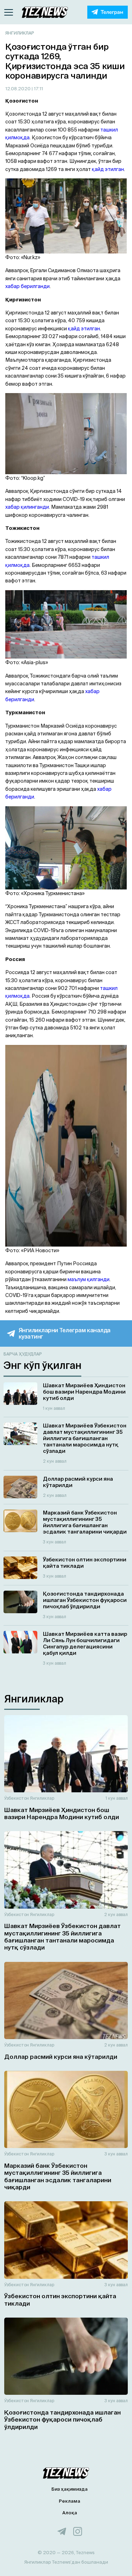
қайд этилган (108, 169)
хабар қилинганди (27, 507)
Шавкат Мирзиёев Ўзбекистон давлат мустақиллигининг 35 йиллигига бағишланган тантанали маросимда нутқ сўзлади (62, 1936)
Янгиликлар (20, 33)
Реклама (70, 2501)
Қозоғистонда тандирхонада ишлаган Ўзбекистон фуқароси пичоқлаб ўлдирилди (62, 2419)
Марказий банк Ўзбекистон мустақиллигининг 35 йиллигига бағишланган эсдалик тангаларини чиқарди (58, 2176)
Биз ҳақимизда (70, 2489)
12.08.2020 (18, 89)
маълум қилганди (89, 1279)
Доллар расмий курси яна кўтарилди (61, 2057)
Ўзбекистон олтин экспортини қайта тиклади (60, 2299)
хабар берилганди (27, 286)
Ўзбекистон (17, 1798)
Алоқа (70, 2513)
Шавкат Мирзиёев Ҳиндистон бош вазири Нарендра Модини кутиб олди (62, 1813)
